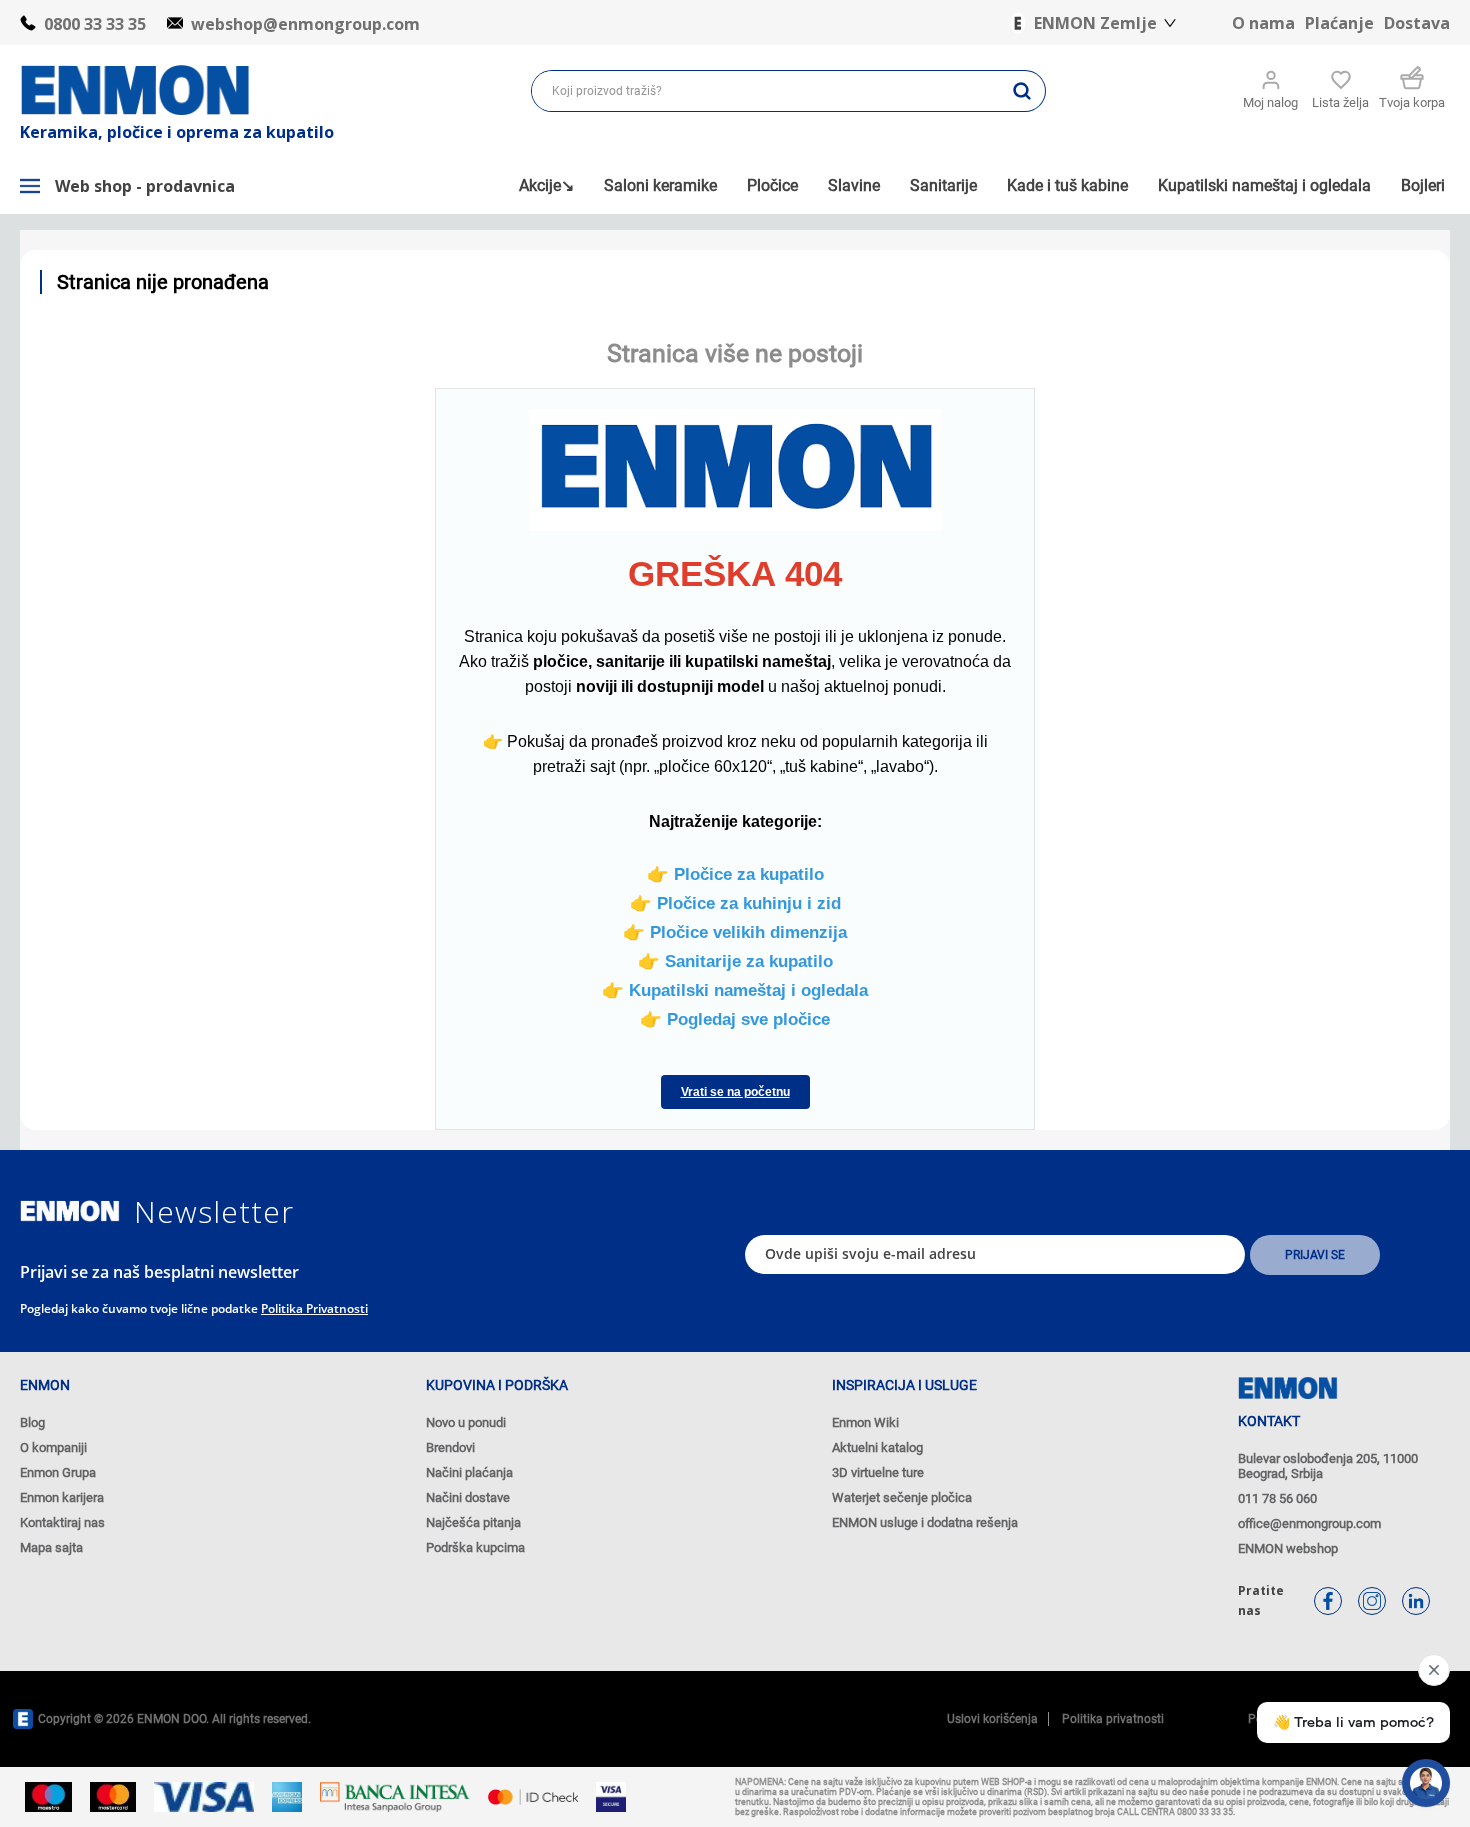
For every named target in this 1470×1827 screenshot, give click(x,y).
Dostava (1417, 23)
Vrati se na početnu (735, 1092)
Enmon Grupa (58, 1472)
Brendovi (450, 1447)
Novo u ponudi (466, 1422)
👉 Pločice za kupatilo (735, 874)
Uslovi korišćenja (992, 1719)
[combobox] (765, 91)
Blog (32, 1422)
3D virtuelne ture (878, 1472)
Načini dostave (468, 1497)
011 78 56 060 (1277, 1498)
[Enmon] (70, 1211)
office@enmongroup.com (1309, 1523)
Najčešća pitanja (473, 1522)
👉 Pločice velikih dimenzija (735, 932)
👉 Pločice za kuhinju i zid (735, 903)
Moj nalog (1270, 102)
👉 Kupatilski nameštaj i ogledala (735, 990)
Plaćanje (1339, 23)
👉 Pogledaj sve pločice (735, 1019)
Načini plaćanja (469, 1472)
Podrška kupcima (475, 1547)
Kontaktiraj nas (62, 1522)
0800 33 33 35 (95, 24)
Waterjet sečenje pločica (902, 1497)
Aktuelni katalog (877, 1447)
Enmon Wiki (865, 1422)
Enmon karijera (62, 1497)
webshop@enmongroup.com (305, 24)
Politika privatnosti (314, 1308)
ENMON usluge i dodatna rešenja (925, 1522)
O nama (1263, 23)
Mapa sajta (51, 1547)
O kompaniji (53, 1447)
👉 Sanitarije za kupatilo (735, 961)
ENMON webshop (1288, 1548)
